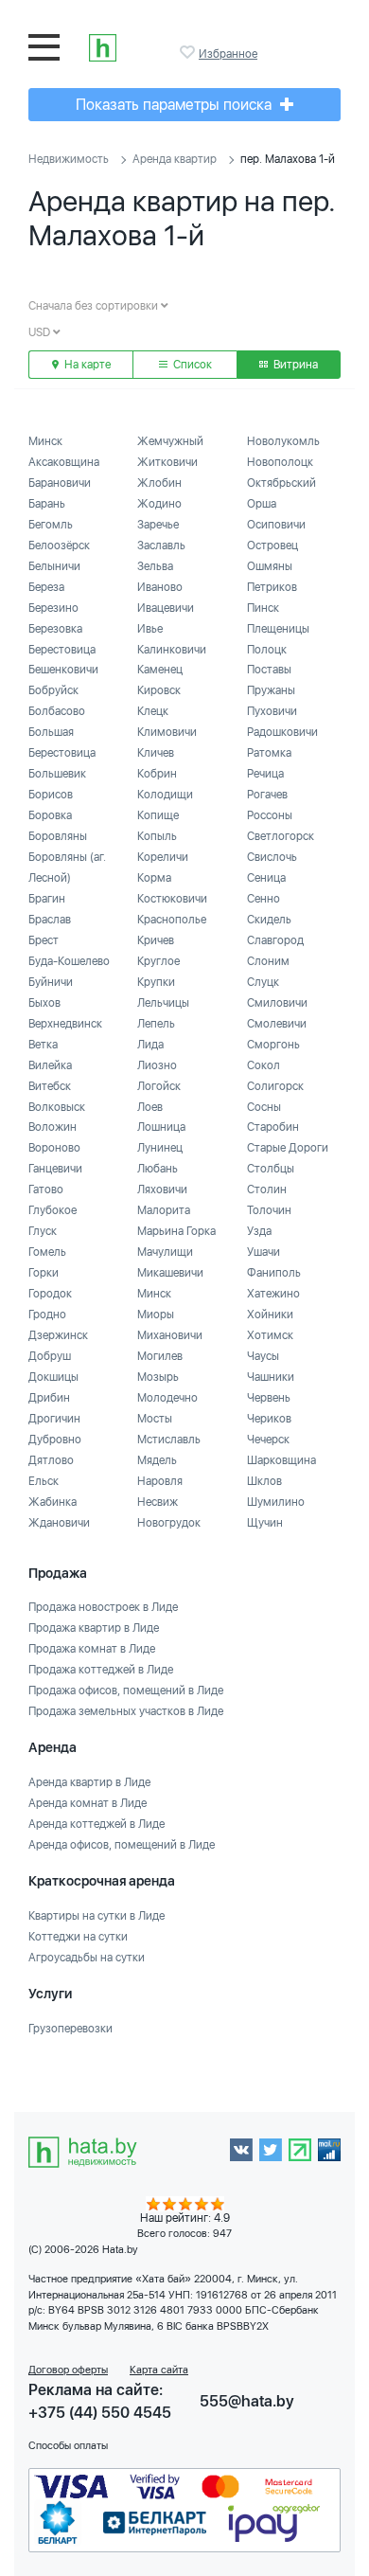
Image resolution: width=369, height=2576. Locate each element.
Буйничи (51, 982)
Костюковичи (172, 899)
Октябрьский (281, 483)
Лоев (150, 1107)
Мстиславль (169, 1440)
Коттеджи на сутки (78, 1937)
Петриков (272, 587)
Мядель (157, 1460)
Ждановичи (59, 1523)
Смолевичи (277, 1024)
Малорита (164, 1210)
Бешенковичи (63, 670)
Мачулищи (165, 1252)
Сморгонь (273, 1045)
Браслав (50, 920)
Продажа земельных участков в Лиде (126, 1711)
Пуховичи (272, 711)
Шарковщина (281, 1460)
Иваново (160, 587)
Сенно (264, 899)
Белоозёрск (59, 546)
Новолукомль (283, 441)
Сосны (264, 1107)
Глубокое (53, 1210)
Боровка (50, 815)
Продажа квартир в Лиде (94, 1628)
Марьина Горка (176, 1231)
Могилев (160, 1356)
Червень (269, 1398)
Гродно (47, 1315)
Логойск (159, 1086)
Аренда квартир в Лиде (89, 1782)
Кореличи (163, 857)
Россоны (270, 815)
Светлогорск (281, 836)
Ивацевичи (166, 608)
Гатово (46, 1190)
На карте (86, 365)
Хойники (270, 1315)
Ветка (43, 1045)
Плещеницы (278, 629)
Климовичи (167, 732)
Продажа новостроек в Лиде (103, 1607)
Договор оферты (68, 2370)
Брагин (47, 899)
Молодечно (167, 1398)
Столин (267, 1190)
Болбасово (57, 711)
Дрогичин (54, 1419)
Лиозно (157, 1065)
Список (191, 365)
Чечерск (268, 1440)
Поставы (269, 670)
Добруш (50, 1356)
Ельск (44, 1481)
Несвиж (158, 1502)
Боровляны (58, 836)
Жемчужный (170, 441)
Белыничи (54, 566)
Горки (44, 1273)
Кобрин (157, 774)
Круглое (158, 961)
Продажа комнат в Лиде (92, 1649)
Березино (53, 608)
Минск (45, 441)
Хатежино (273, 1294)
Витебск (50, 1086)
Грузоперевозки (70, 2029)
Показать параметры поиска (176, 105)
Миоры (156, 1315)
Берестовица (62, 650)
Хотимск (270, 1335)
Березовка (55, 629)
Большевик (57, 774)
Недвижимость (69, 159)
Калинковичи (172, 650)
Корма (154, 878)
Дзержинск (58, 1335)
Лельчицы (163, 1003)
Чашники (271, 1377)
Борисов (51, 795)
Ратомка (269, 753)
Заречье (158, 525)
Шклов (264, 1481)
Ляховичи (162, 1190)
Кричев (156, 940)
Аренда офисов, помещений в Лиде (122, 1845)
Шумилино (276, 1502)
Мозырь (158, 1377)
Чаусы (263, 1356)
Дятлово (51, 1460)
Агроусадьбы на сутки (87, 1958)
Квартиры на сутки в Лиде (97, 1916)
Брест (44, 940)
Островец (272, 546)
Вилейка (50, 1065)
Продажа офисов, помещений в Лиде (126, 1690)
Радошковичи (282, 732)
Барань (47, 504)
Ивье (150, 629)
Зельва (155, 566)
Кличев (156, 753)
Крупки (156, 982)
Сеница (266, 878)
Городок (50, 1294)
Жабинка (53, 1502)
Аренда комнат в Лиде (88, 1803)
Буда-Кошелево (69, 961)
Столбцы (271, 1169)
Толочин (269, 1210)
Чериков (269, 1419)
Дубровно (55, 1440)
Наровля (160, 1481)
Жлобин (159, 483)
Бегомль (51, 525)
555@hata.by (247, 2401)
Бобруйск (53, 690)
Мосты (155, 1419)
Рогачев (267, 795)
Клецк (153, 711)
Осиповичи (276, 525)
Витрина (294, 365)
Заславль (161, 546)
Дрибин (49, 1398)
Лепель (156, 1024)
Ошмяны (270, 566)
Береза (46, 587)
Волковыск (57, 1107)
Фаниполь (274, 1273)
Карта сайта (159, 2370)
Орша (262, 504)
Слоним (268, 961)
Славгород (275, 940)
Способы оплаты (68, 2446)
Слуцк (263, 982)
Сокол (264, 1065)
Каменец (160, 670)
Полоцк (267, 650)
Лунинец (160, 1148)
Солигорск (275, 1086)
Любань (158, 1169)
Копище (158, 815)
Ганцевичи (55, 1169)
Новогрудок (169, 1523)
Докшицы (53, 1377)
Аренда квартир (175, 159)
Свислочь (272, 857)
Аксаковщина (64, 462)
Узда (259, 1231)
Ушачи (264, 1252)
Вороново (54, 1148)
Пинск (263, 608)
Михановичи (170, 1335)
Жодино (159, 504)
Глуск (43, 1231)
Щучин (265, 1523)
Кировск (159, 690)
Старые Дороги (288, 1148)
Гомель (47, 1252)
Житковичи (167, 462)
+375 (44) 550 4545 (100, 2413)
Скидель (269, 920)
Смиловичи (277, 1003)
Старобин (273, 1127)
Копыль (157, 836)
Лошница (161, 1127)
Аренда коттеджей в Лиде (97, 1824)
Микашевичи (170, 1273)
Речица (265, 774)
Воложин (53, 1127)
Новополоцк (280, 462)
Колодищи (165, 795)
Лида (150, 1045)
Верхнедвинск (65, 1024)
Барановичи (60, 483)
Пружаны (271, 690)
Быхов (44, 1003)
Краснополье (172, 920)
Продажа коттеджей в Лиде (101, 1670)
